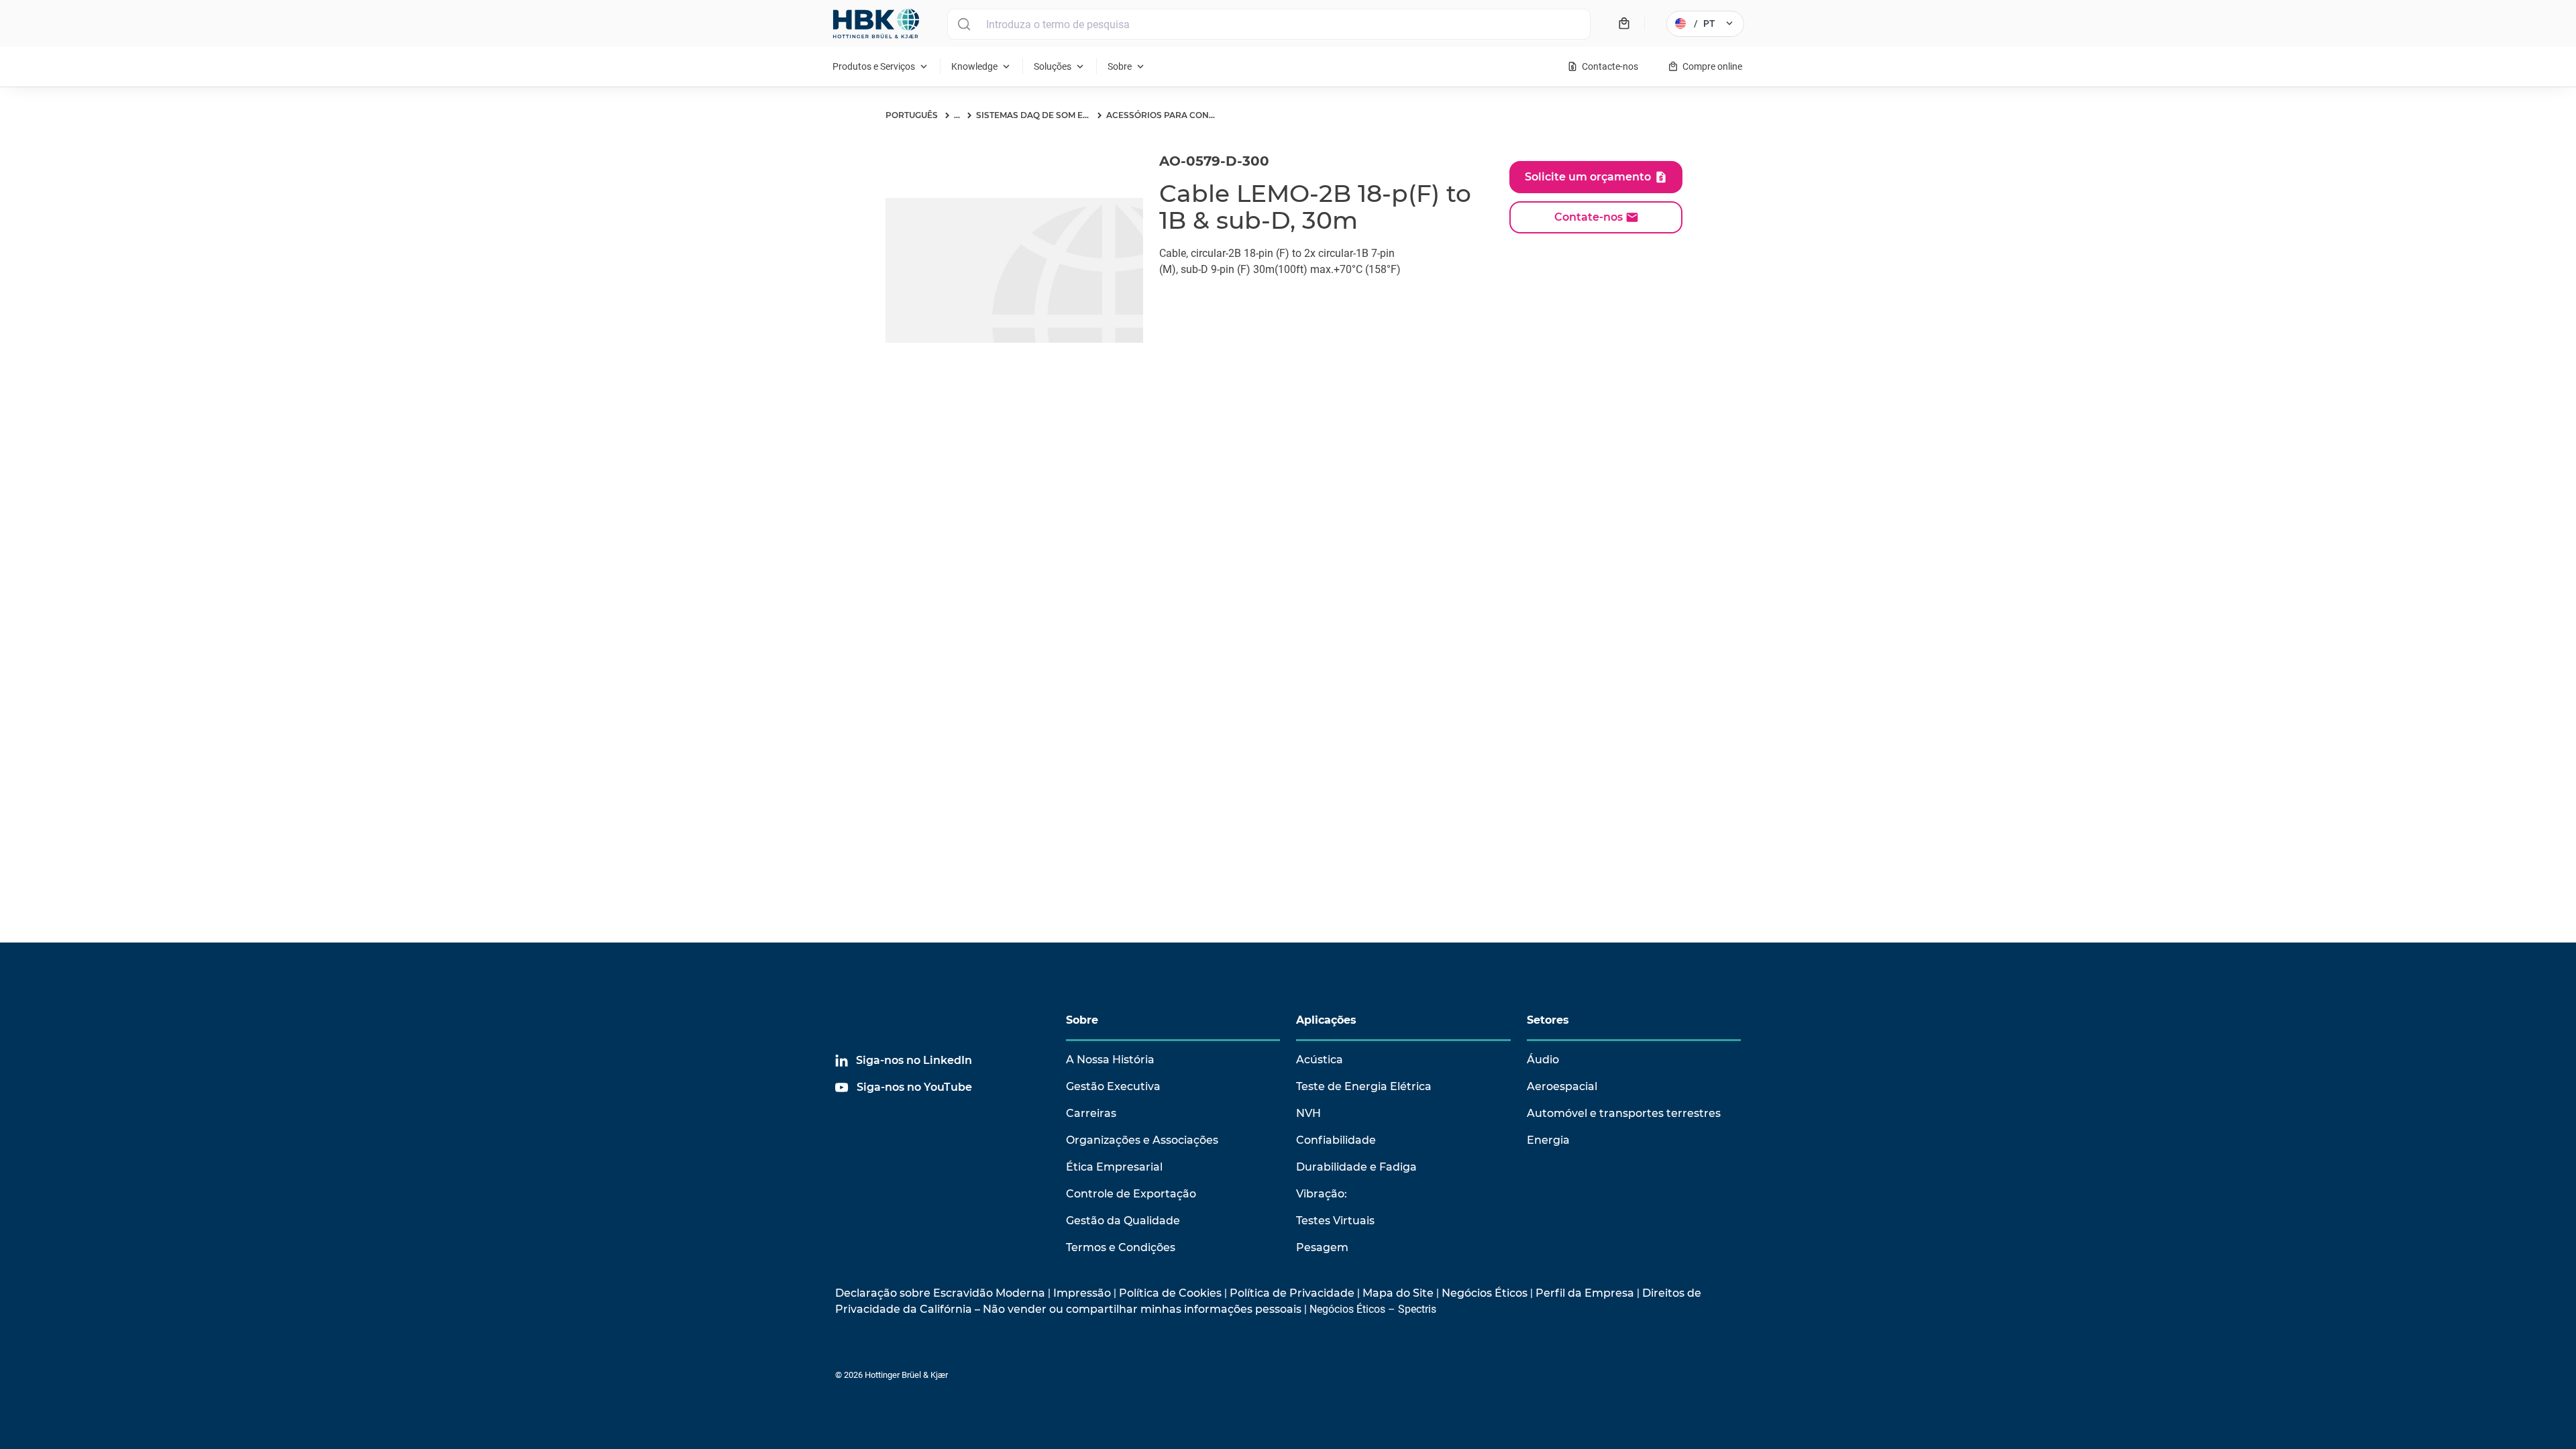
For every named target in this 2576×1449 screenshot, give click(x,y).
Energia (1548, 1140)
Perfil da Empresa (1585, 1293)
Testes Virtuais (1335, 1221)
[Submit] (964, 24)
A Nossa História (1110, 1060)
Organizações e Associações (1142, 1140)
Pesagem (1322, 1247)
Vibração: (1322, 1194)
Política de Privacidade (1292, 1293)
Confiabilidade (1336, 1140)
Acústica (1320, 1060)
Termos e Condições (1121, 1247)
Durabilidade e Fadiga (1356, 1167)
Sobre (1082, 1020)
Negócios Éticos (1485, 1293)
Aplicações (1326, 1020)
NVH (1308, 1113)
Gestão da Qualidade (1123, 1221)
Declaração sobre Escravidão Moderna (940, 1293)
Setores (1548, 1020)
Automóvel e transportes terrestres (1624, 1113)
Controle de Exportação (1131, 1194)
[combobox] (1269, 24)
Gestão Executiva (1113, 1086)
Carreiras (1091, 1113)
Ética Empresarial (1114, 1167)
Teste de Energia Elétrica (1364, 1086)
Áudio (1543, 1060)
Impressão (1082, 1293)
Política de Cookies (1170, 1293)
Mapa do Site (1398, 1293)
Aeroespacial (1562, 1086)
